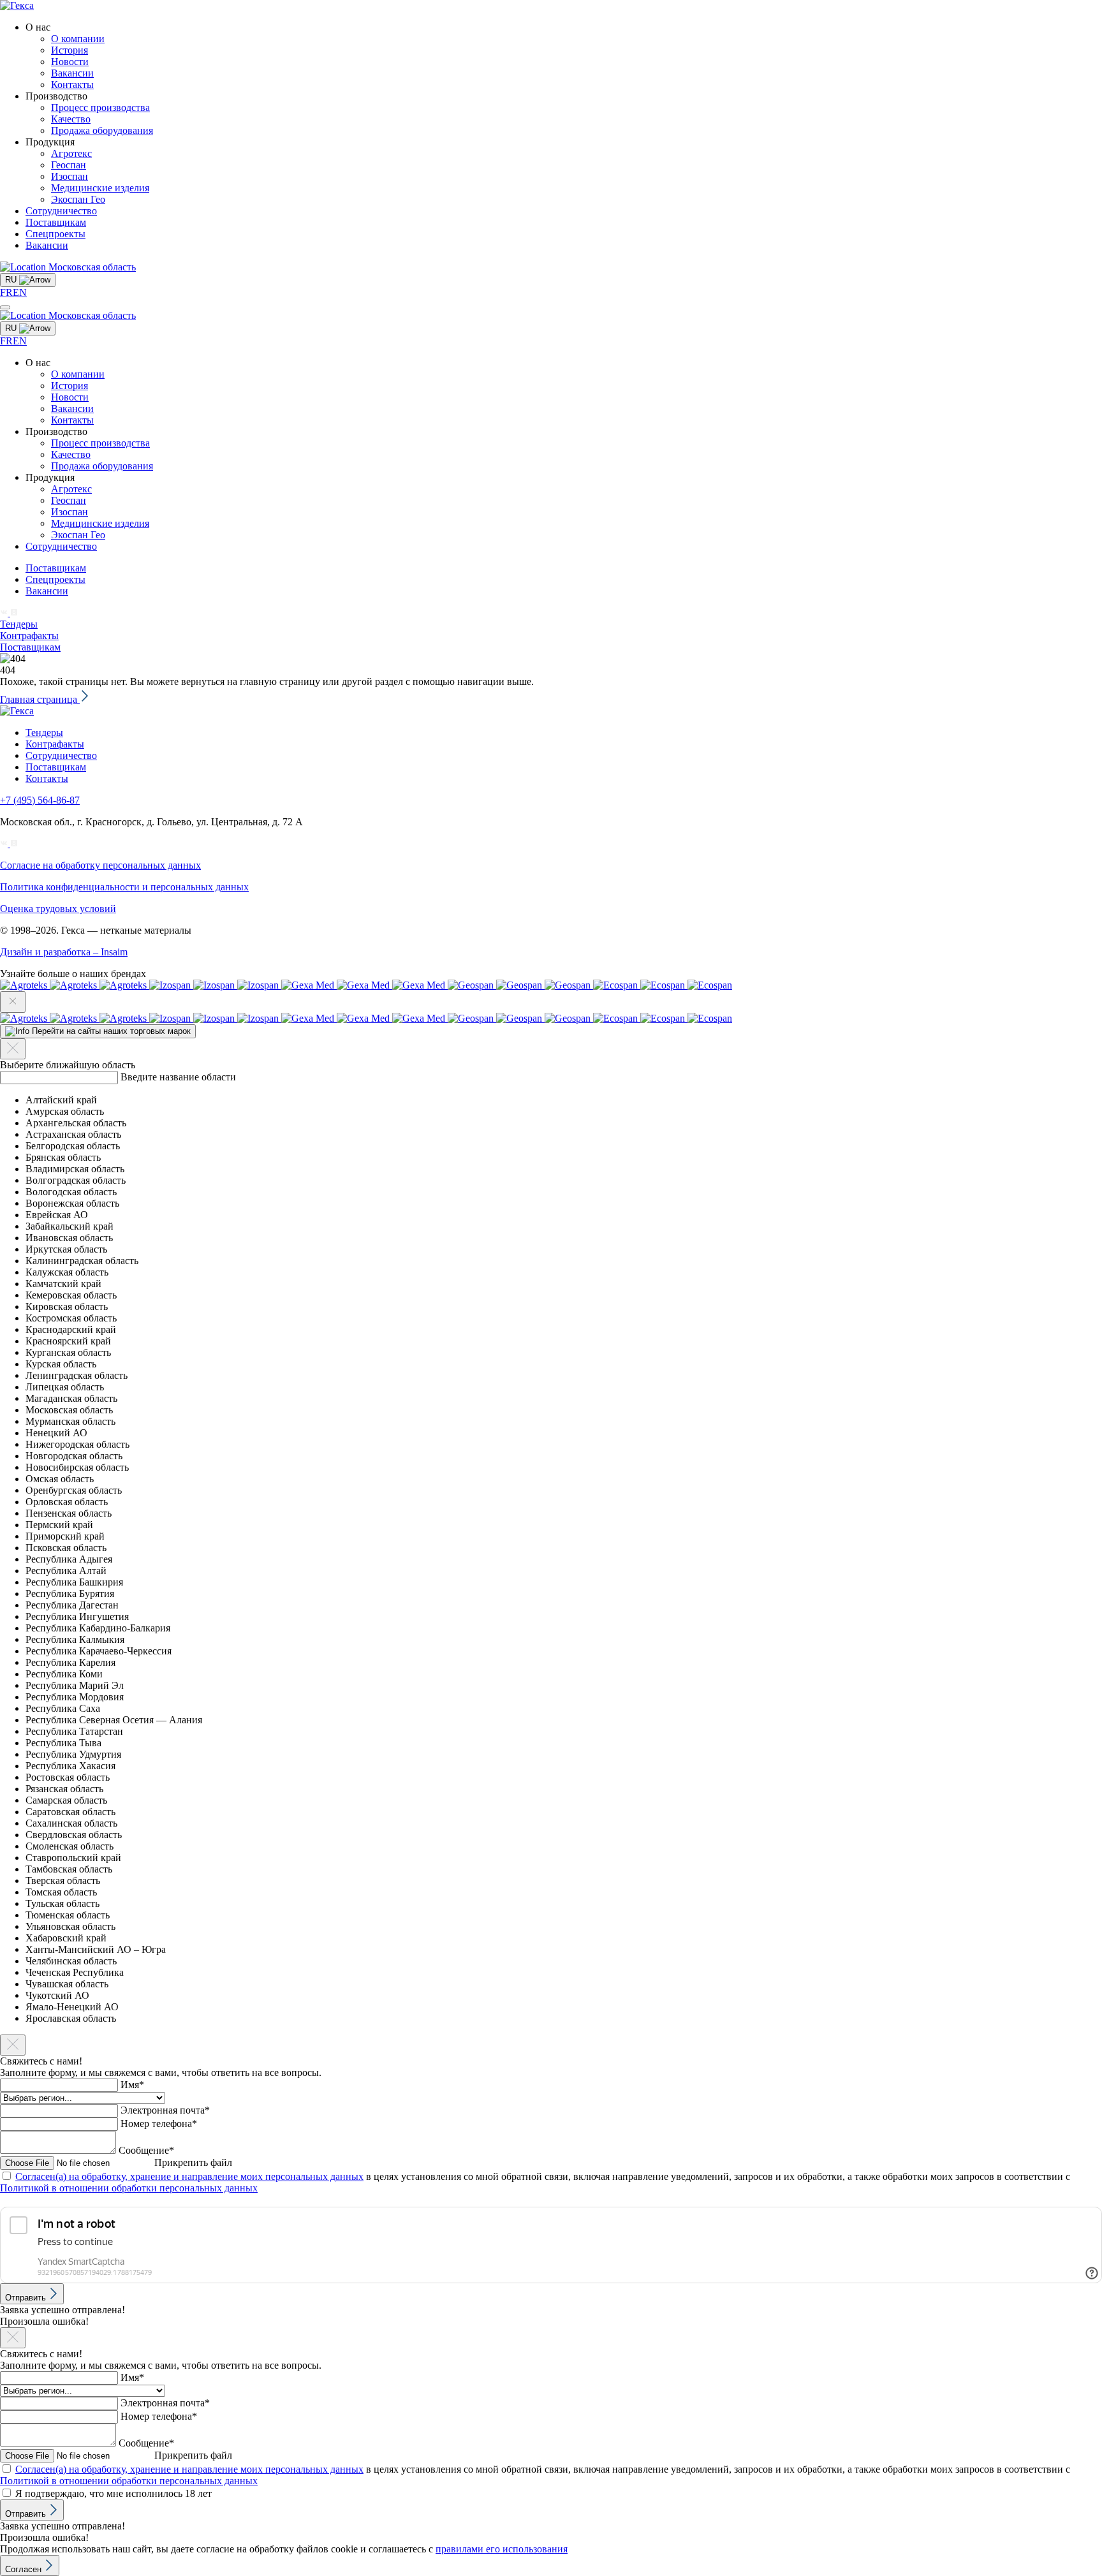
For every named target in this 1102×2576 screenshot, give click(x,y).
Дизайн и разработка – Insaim (64, 952)
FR (6, 292)
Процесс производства (100, 107)
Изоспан (70, 176)
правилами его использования (502, 2549)
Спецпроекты (55, 234)
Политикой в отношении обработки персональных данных (129, 2188)
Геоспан (69, 165)
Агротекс (71, 153)
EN (20, 292)
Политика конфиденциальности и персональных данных (124, 887)
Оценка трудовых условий (58, 909)
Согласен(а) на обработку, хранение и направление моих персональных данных (189, 2176)
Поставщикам (56, 222)
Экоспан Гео (78, 199)
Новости (70, 62)
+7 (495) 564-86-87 (40, 800)
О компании (78, 39)
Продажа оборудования (102, 130)
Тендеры (19, 624)
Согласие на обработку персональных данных (100, 865)
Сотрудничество (61, 211)
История (70, 50)
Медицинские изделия (100, 188)
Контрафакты (29, 636)
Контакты (72, 85)
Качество (71, 119)
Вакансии (72, 73)
